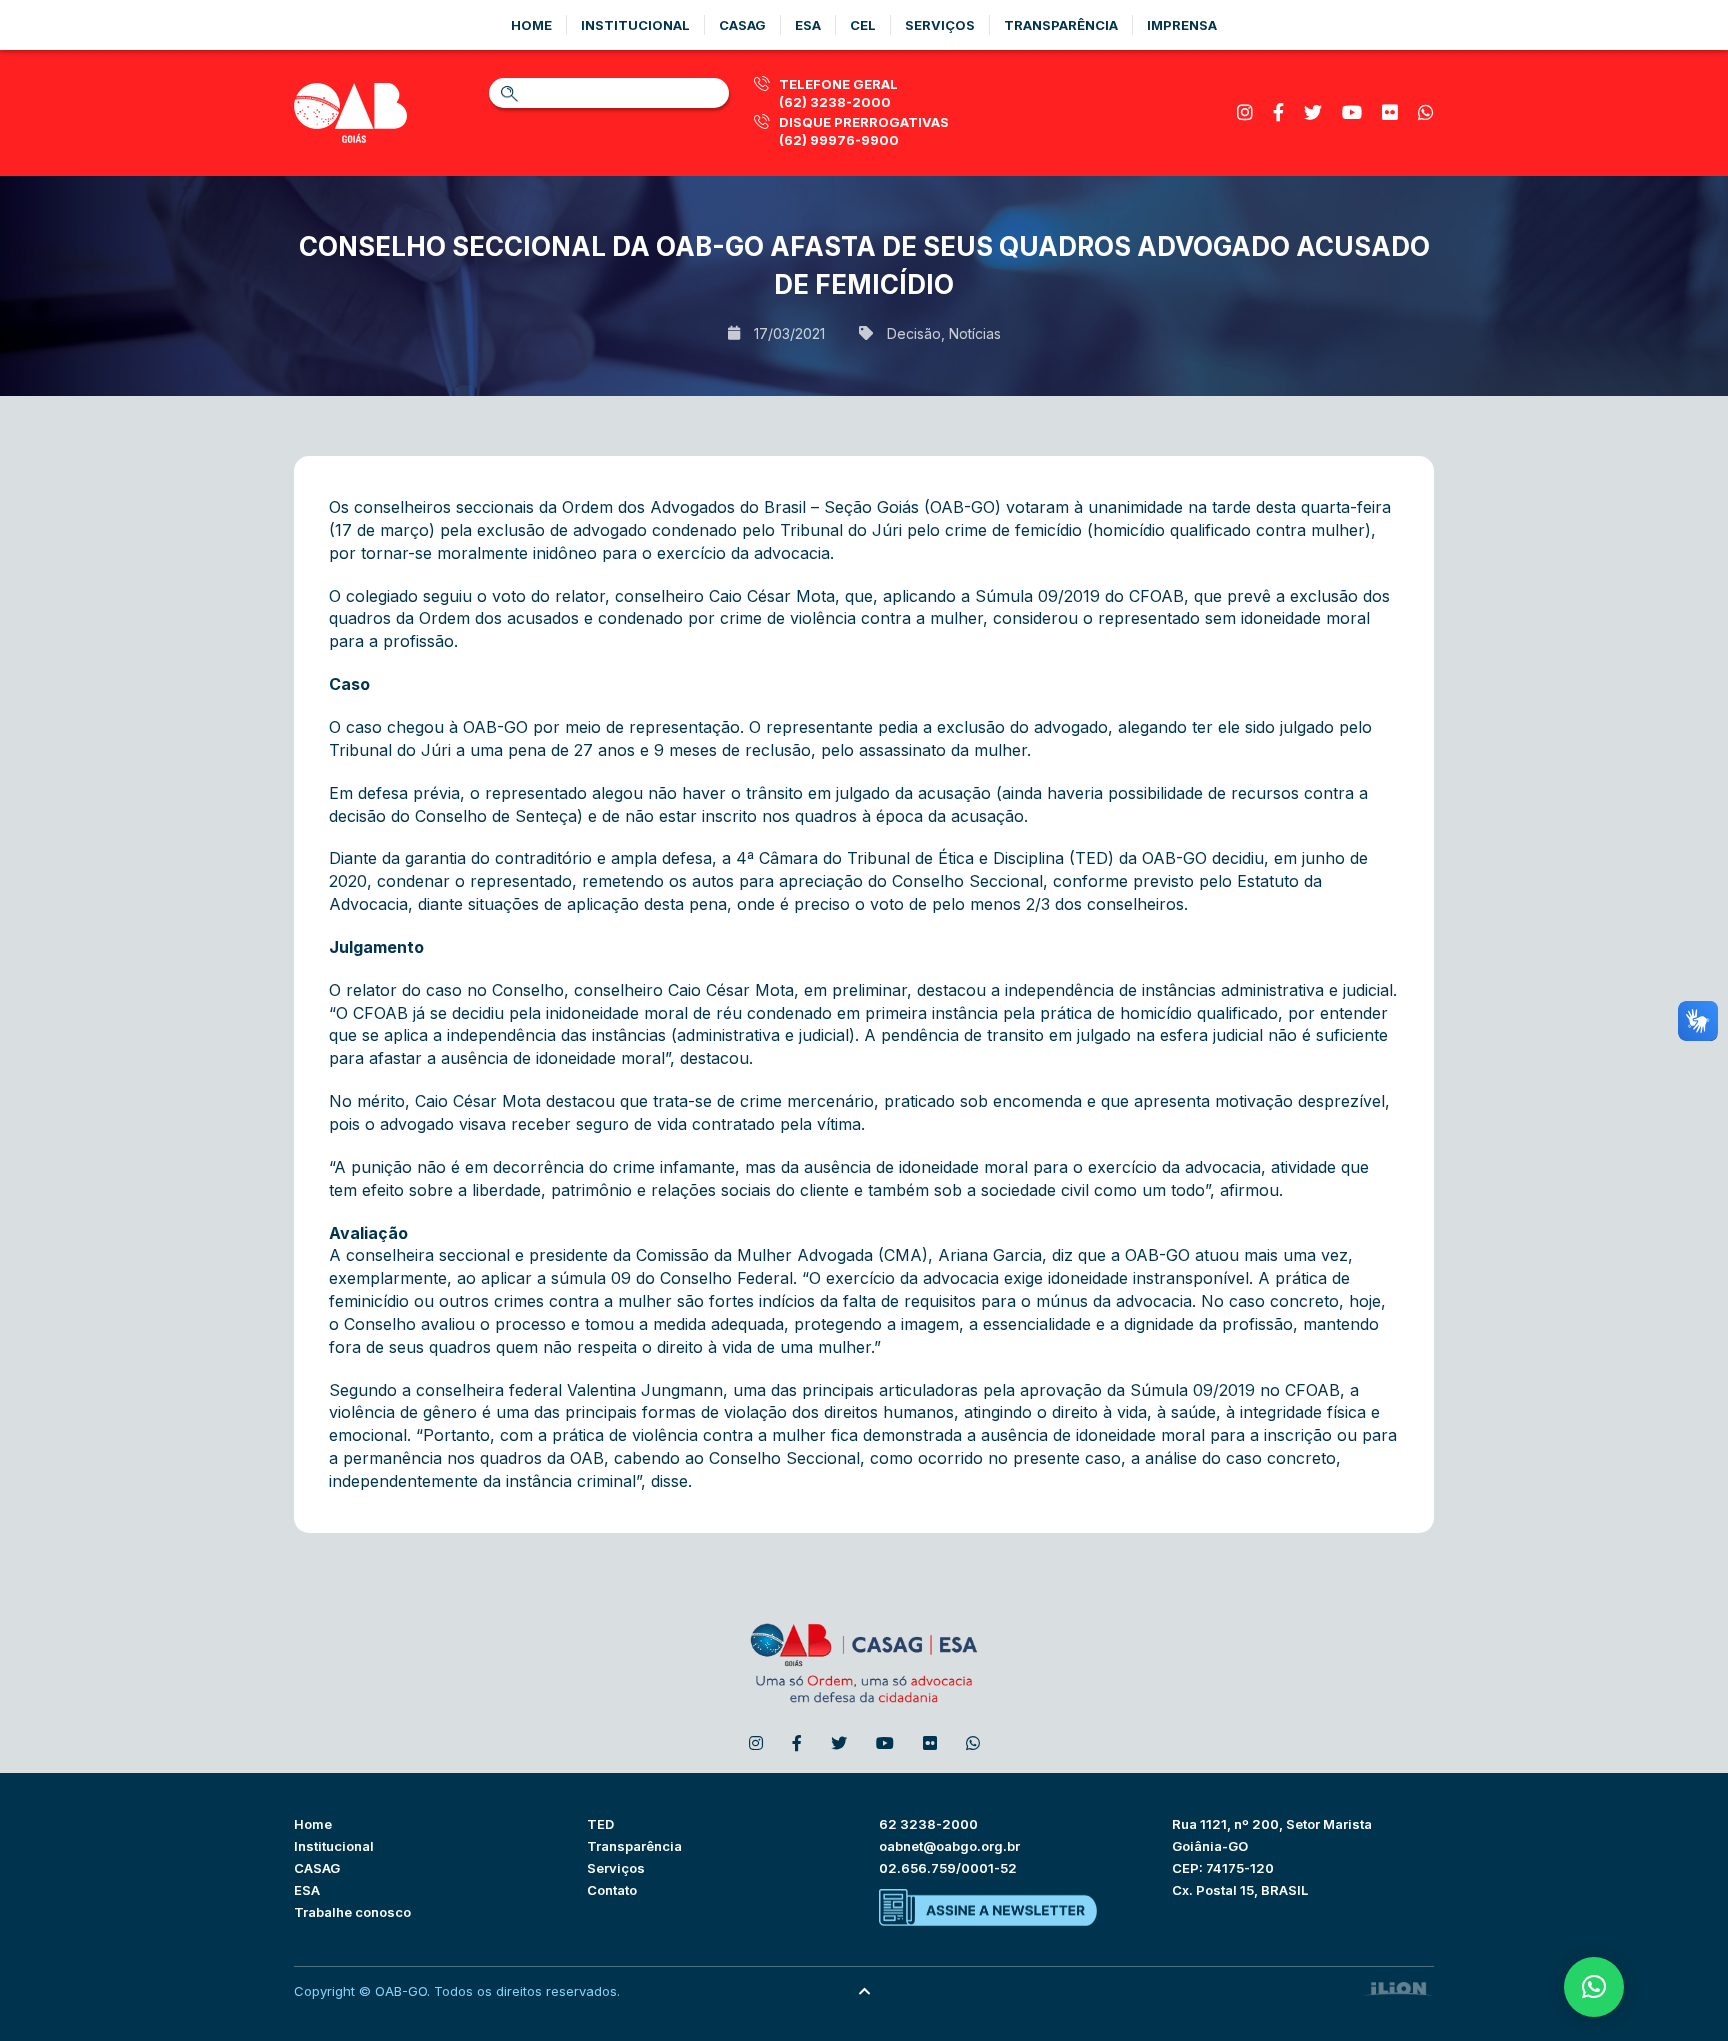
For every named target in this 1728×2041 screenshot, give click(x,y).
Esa (808, 25)
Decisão (914, 333)
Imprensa (1182, 25)
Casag (742, 25)
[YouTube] (1352, 112)
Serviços (940, 25)
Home (531, 25)
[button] (1594, 1987)
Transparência (1061, 25)
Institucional (635, 25)
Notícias (975, 333)
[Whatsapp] (1426, 112)
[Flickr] (1390, 112)
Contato (612, 1890)
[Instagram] (1245, 112)
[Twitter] (1313, 112)
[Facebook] (1278, 112)
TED (600, 1824)
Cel (863, 25)
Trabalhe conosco (352, 1912)
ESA (307, 1890)
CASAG (317, 1868)
